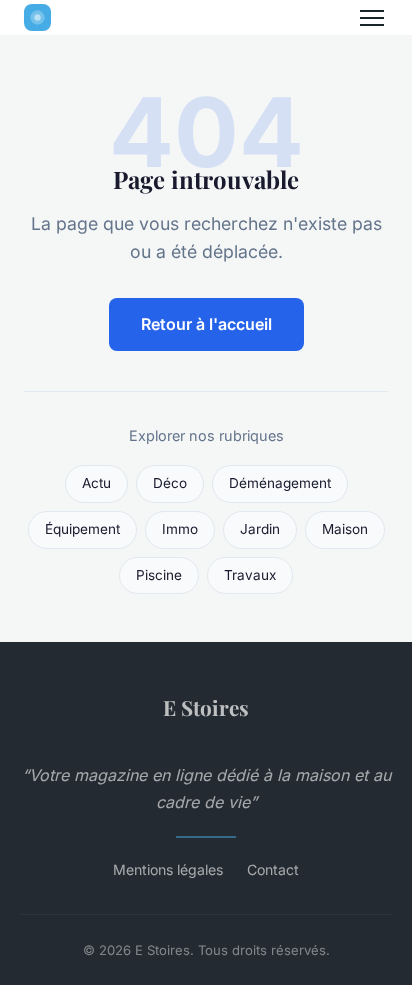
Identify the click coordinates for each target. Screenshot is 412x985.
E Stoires (206, 707)
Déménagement (280, 483)
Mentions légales (168, 869)
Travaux (250, 575)
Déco (170, 483)
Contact (273, 869)
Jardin (260, 529)
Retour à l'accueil (206, 324)
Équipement (82, 529)
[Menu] (372, 18)
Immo (180, 529)
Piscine (159, 575)
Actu (96, 483)
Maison (345, 529)
